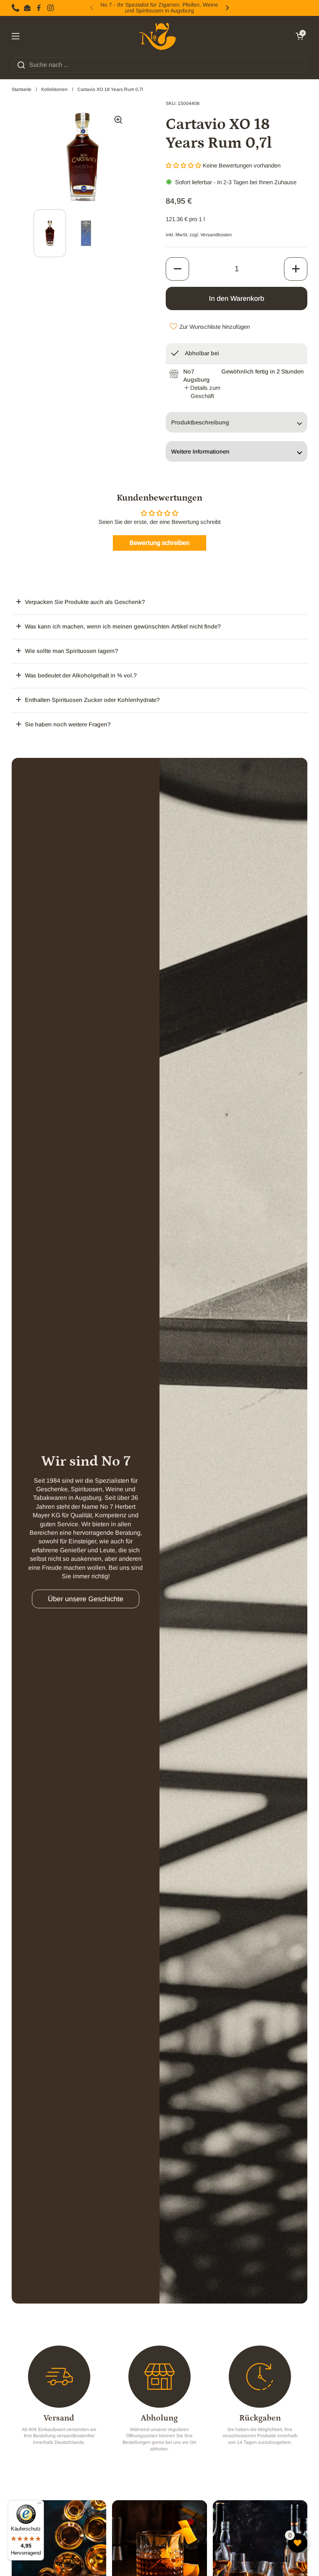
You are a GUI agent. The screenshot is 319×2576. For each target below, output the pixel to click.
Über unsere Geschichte (86, 1599)
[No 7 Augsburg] (158, 36)
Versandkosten (216, 235)
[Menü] (39, 2505)
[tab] (202, 392)
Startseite (22, 89)
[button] (300, 36)
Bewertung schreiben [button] (159, 543)
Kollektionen (54, 89)
